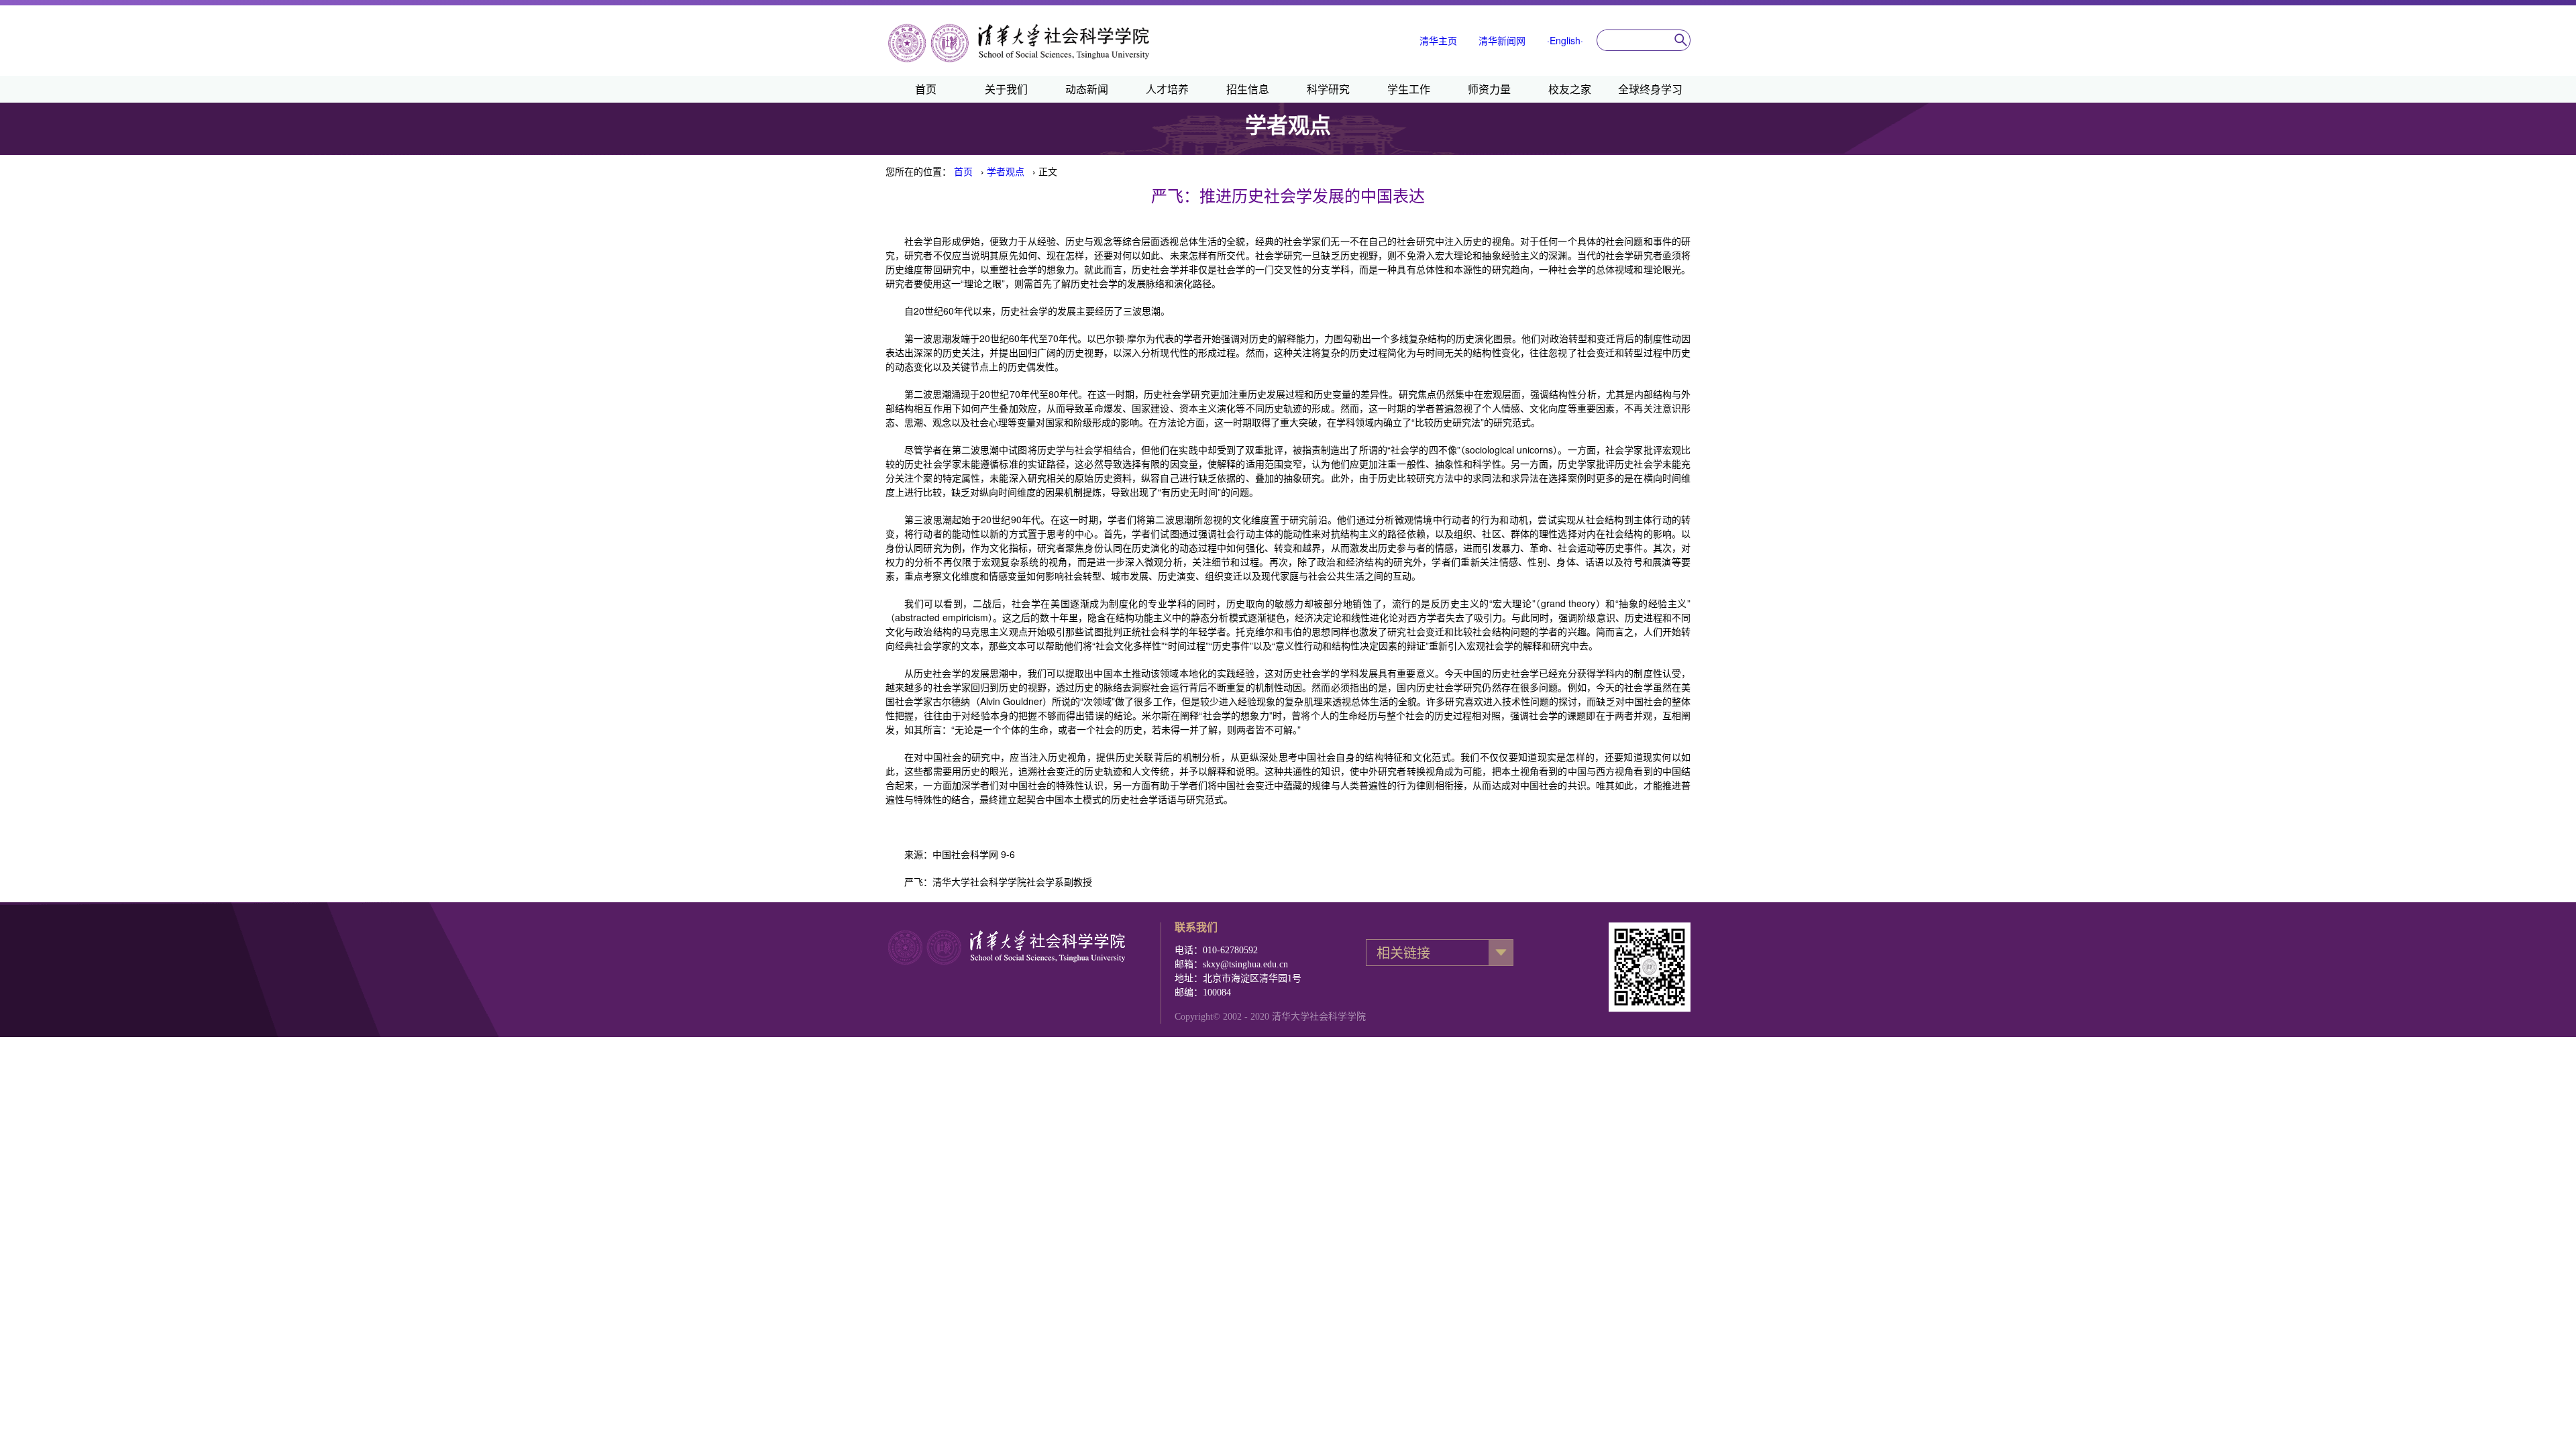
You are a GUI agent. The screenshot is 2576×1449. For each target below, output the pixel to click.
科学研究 (1328, 89)
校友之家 (1570, 89)
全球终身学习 (1650, 89)
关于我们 (1006, 89)
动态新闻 (1087, 89)
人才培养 (1167, 89)
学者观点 (1006, 171)
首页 (926, 89)
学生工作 (1409, 89)
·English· (1565, 40)
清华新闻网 (1502, 40)
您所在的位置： (918, 171)
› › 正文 (1006, 171)
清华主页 (1438, 40)
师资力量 (1489, 89)
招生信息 (1248, 89)
